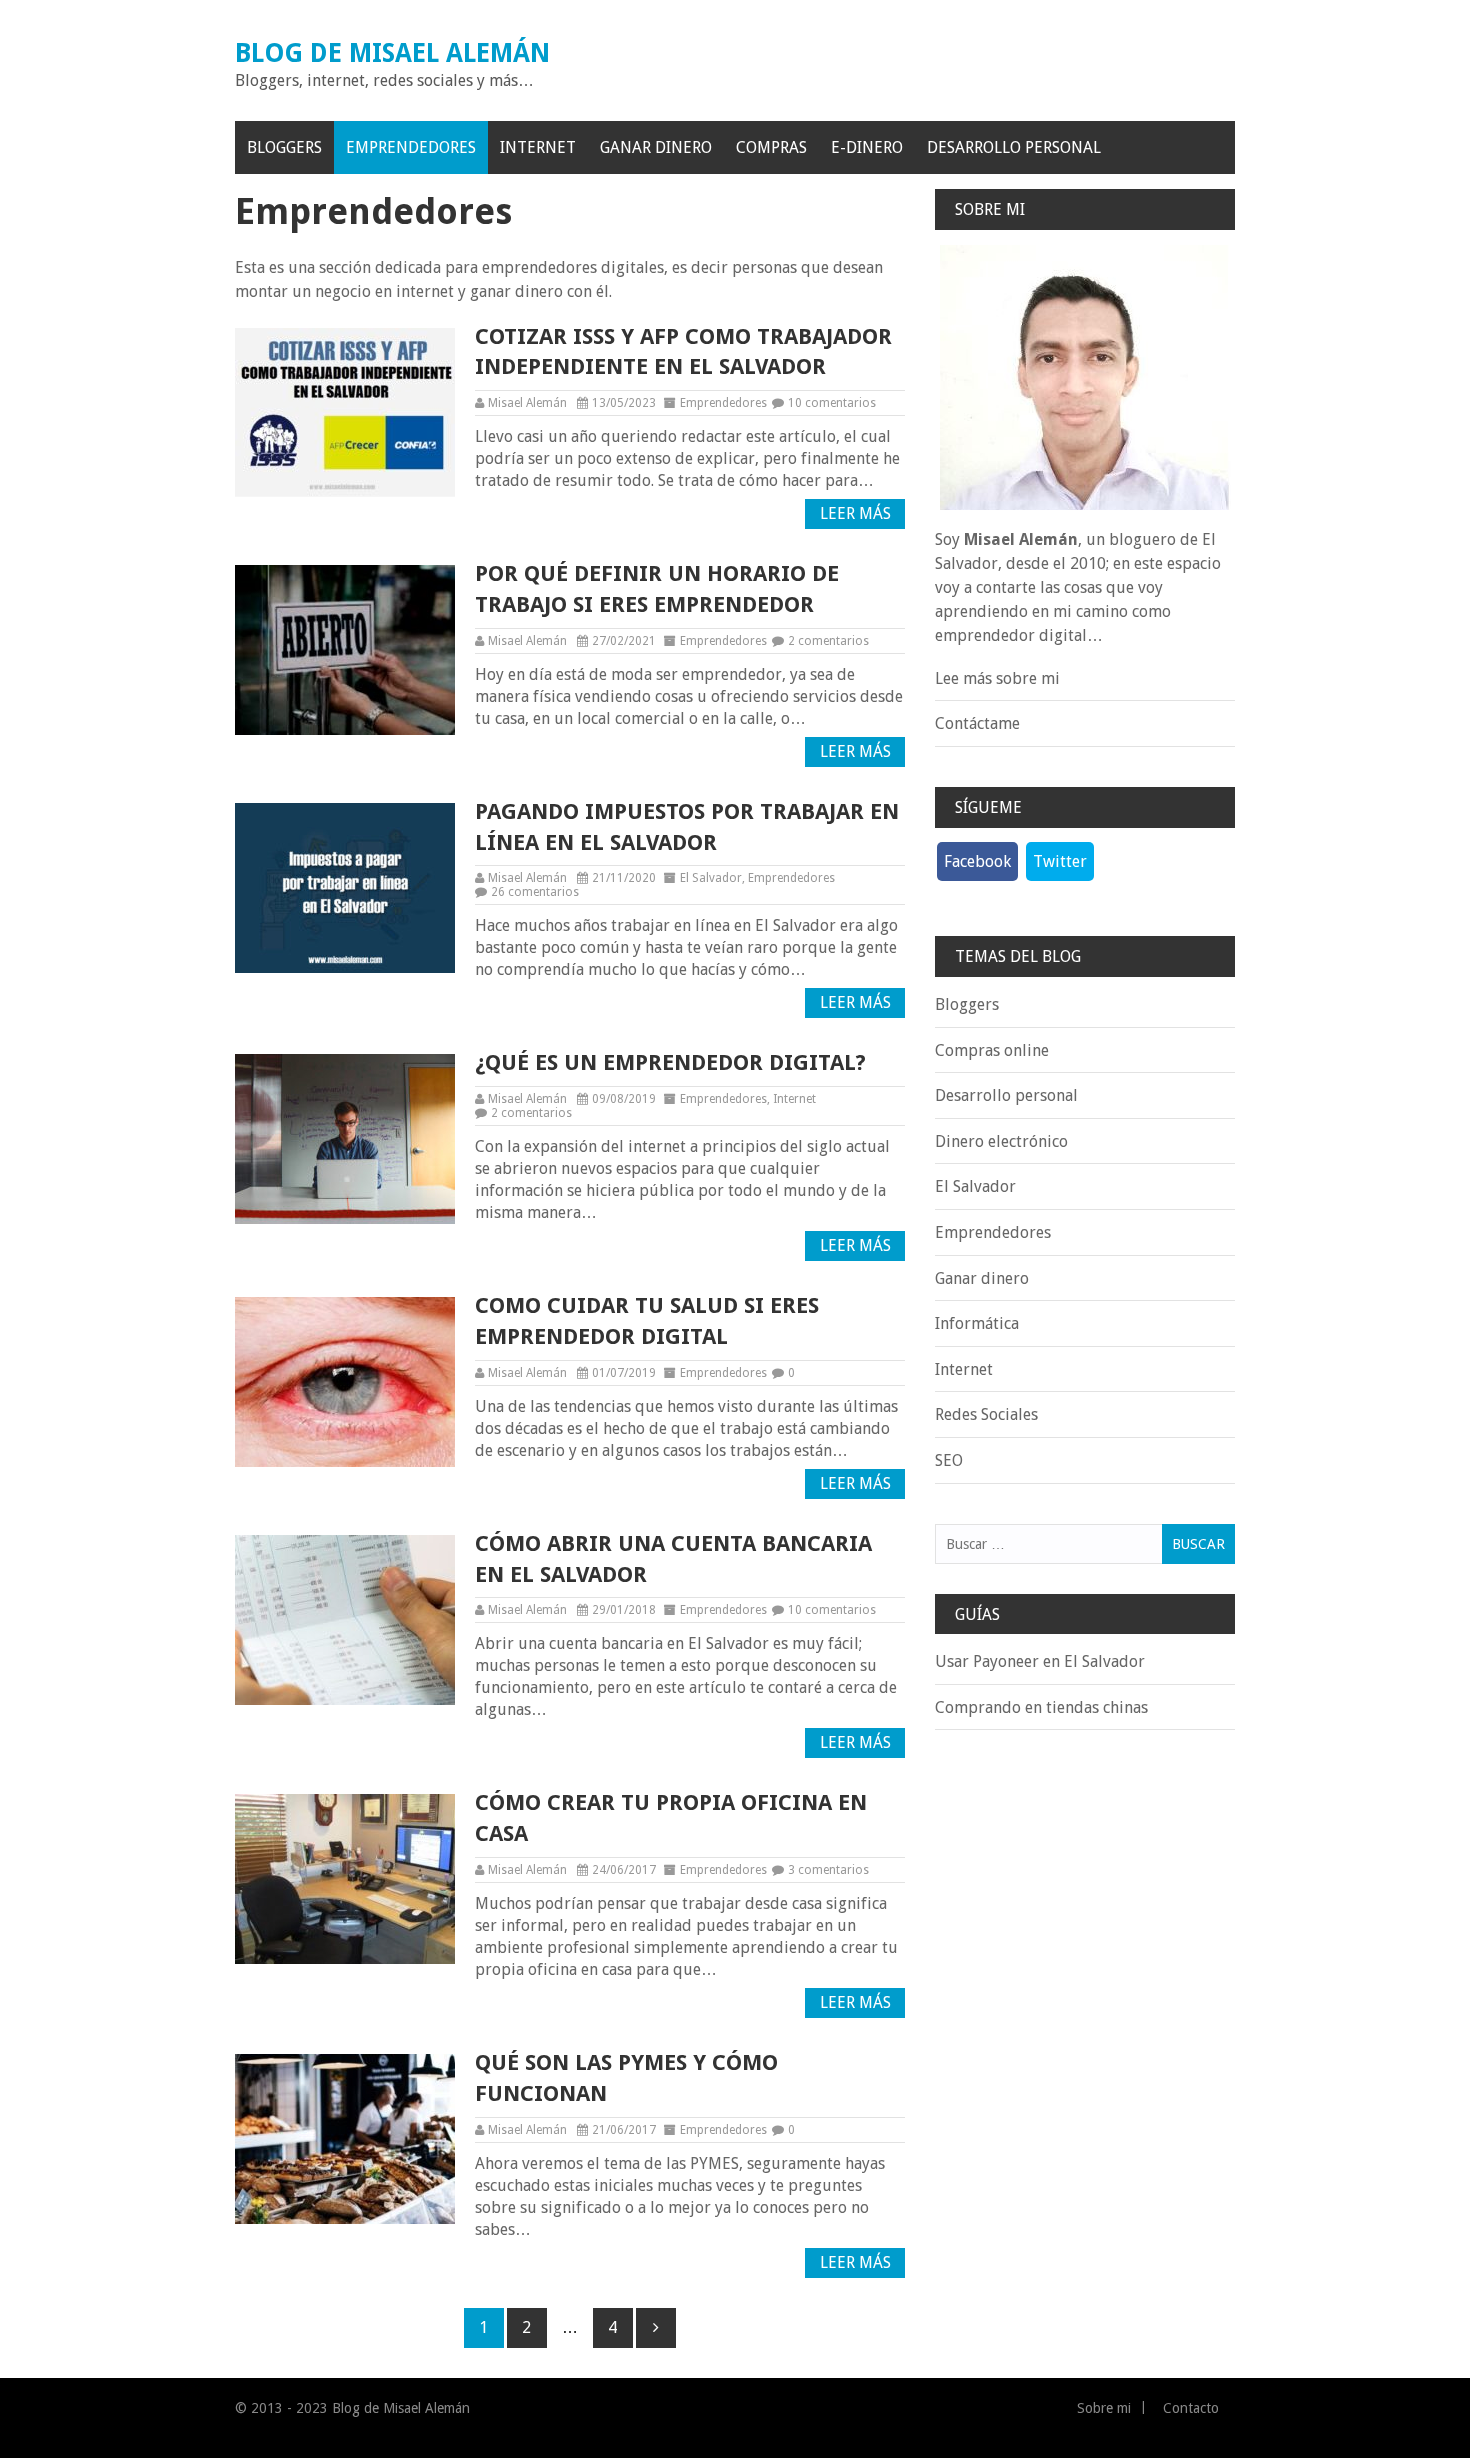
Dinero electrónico (1001, 1141)
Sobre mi (1104, 2408)
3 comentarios (828, 1870)
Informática (977, 1323)
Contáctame (977, 723)
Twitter (1060, 861)
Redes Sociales (986, 1414)
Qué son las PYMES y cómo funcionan (626, 2078)
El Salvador (711, 878)
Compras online (992, 1050)
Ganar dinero (656, 147)
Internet (538, 147)
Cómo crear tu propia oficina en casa (671, 1818)
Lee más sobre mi (997, 678)
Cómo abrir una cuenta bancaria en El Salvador (673, 1559)
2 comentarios (828, 641)
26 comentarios (535, 892)
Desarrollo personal (1014, 147)
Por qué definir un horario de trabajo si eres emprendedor (657, 589)
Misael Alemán (527, 403)
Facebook (977, 861)
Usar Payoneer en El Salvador (1040, 1661)
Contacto (1191, 2408)
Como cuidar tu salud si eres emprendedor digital (647, 1321)
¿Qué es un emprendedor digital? (670, 1062)
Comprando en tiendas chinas (1041, 1707)
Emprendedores (411, 147)
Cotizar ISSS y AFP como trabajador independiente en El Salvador (683, 352)
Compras (771, 147)
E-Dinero (867, 147)
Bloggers (284, 147)
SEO (949, 1460)
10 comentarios (832, 403)
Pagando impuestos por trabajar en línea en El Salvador (687, 827)
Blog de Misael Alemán (392, 53)
